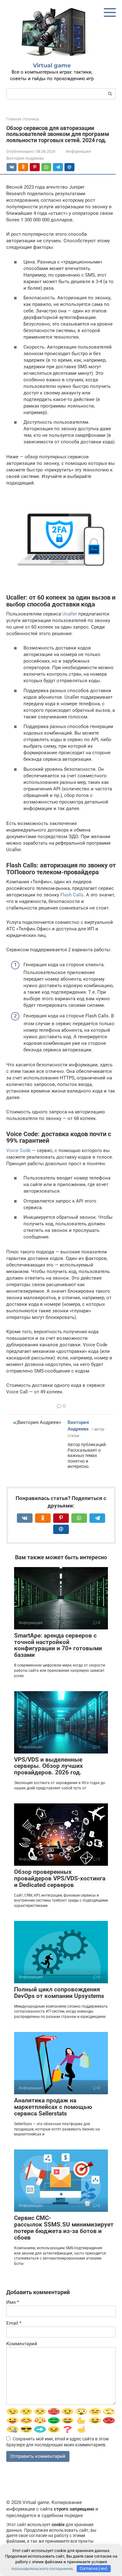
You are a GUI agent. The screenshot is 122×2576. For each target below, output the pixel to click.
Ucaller (70, 614)
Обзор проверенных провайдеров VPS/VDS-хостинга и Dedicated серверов (60, 1878)
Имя (13, 2302)
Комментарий (22, 2344)
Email (14, 2323)
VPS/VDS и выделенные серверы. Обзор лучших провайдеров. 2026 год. (48, 1766)
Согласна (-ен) (94, 2568)
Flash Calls (72, 895)
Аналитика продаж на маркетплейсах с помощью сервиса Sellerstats (53, 2107)
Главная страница (23, 119)
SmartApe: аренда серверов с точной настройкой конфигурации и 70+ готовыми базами (58, 1645)
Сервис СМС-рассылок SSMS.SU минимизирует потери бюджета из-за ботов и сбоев (64, 2228)
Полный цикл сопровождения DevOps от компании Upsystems (59, 1993)
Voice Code (18, 1151)
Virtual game (52, 65)
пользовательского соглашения (42, 2568)
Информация (78, 151)
